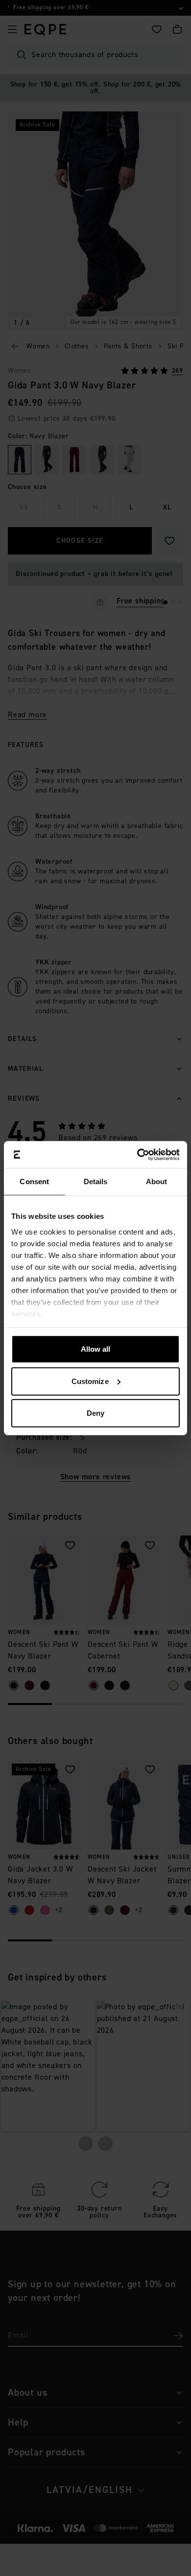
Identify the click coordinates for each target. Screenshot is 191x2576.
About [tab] (157, 1182)
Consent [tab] (34, 1182)
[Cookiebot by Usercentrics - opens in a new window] (137, 1154)
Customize (90, 1381)
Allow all (96, 1349)
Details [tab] (96, 1182)
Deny (95, 1413)
